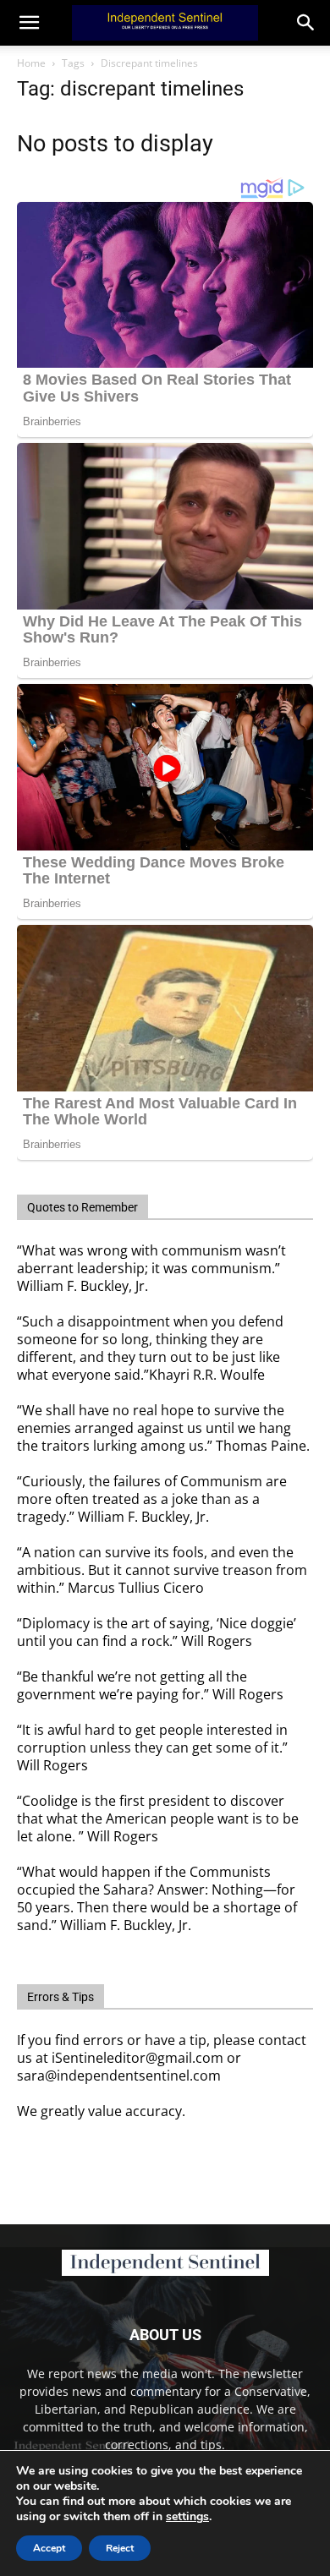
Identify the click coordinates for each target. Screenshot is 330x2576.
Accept (49, 2548)
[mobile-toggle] (29, 23)
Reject (120, 2548)
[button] (306, 23)
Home (31, 63)
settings (187, 2517)
